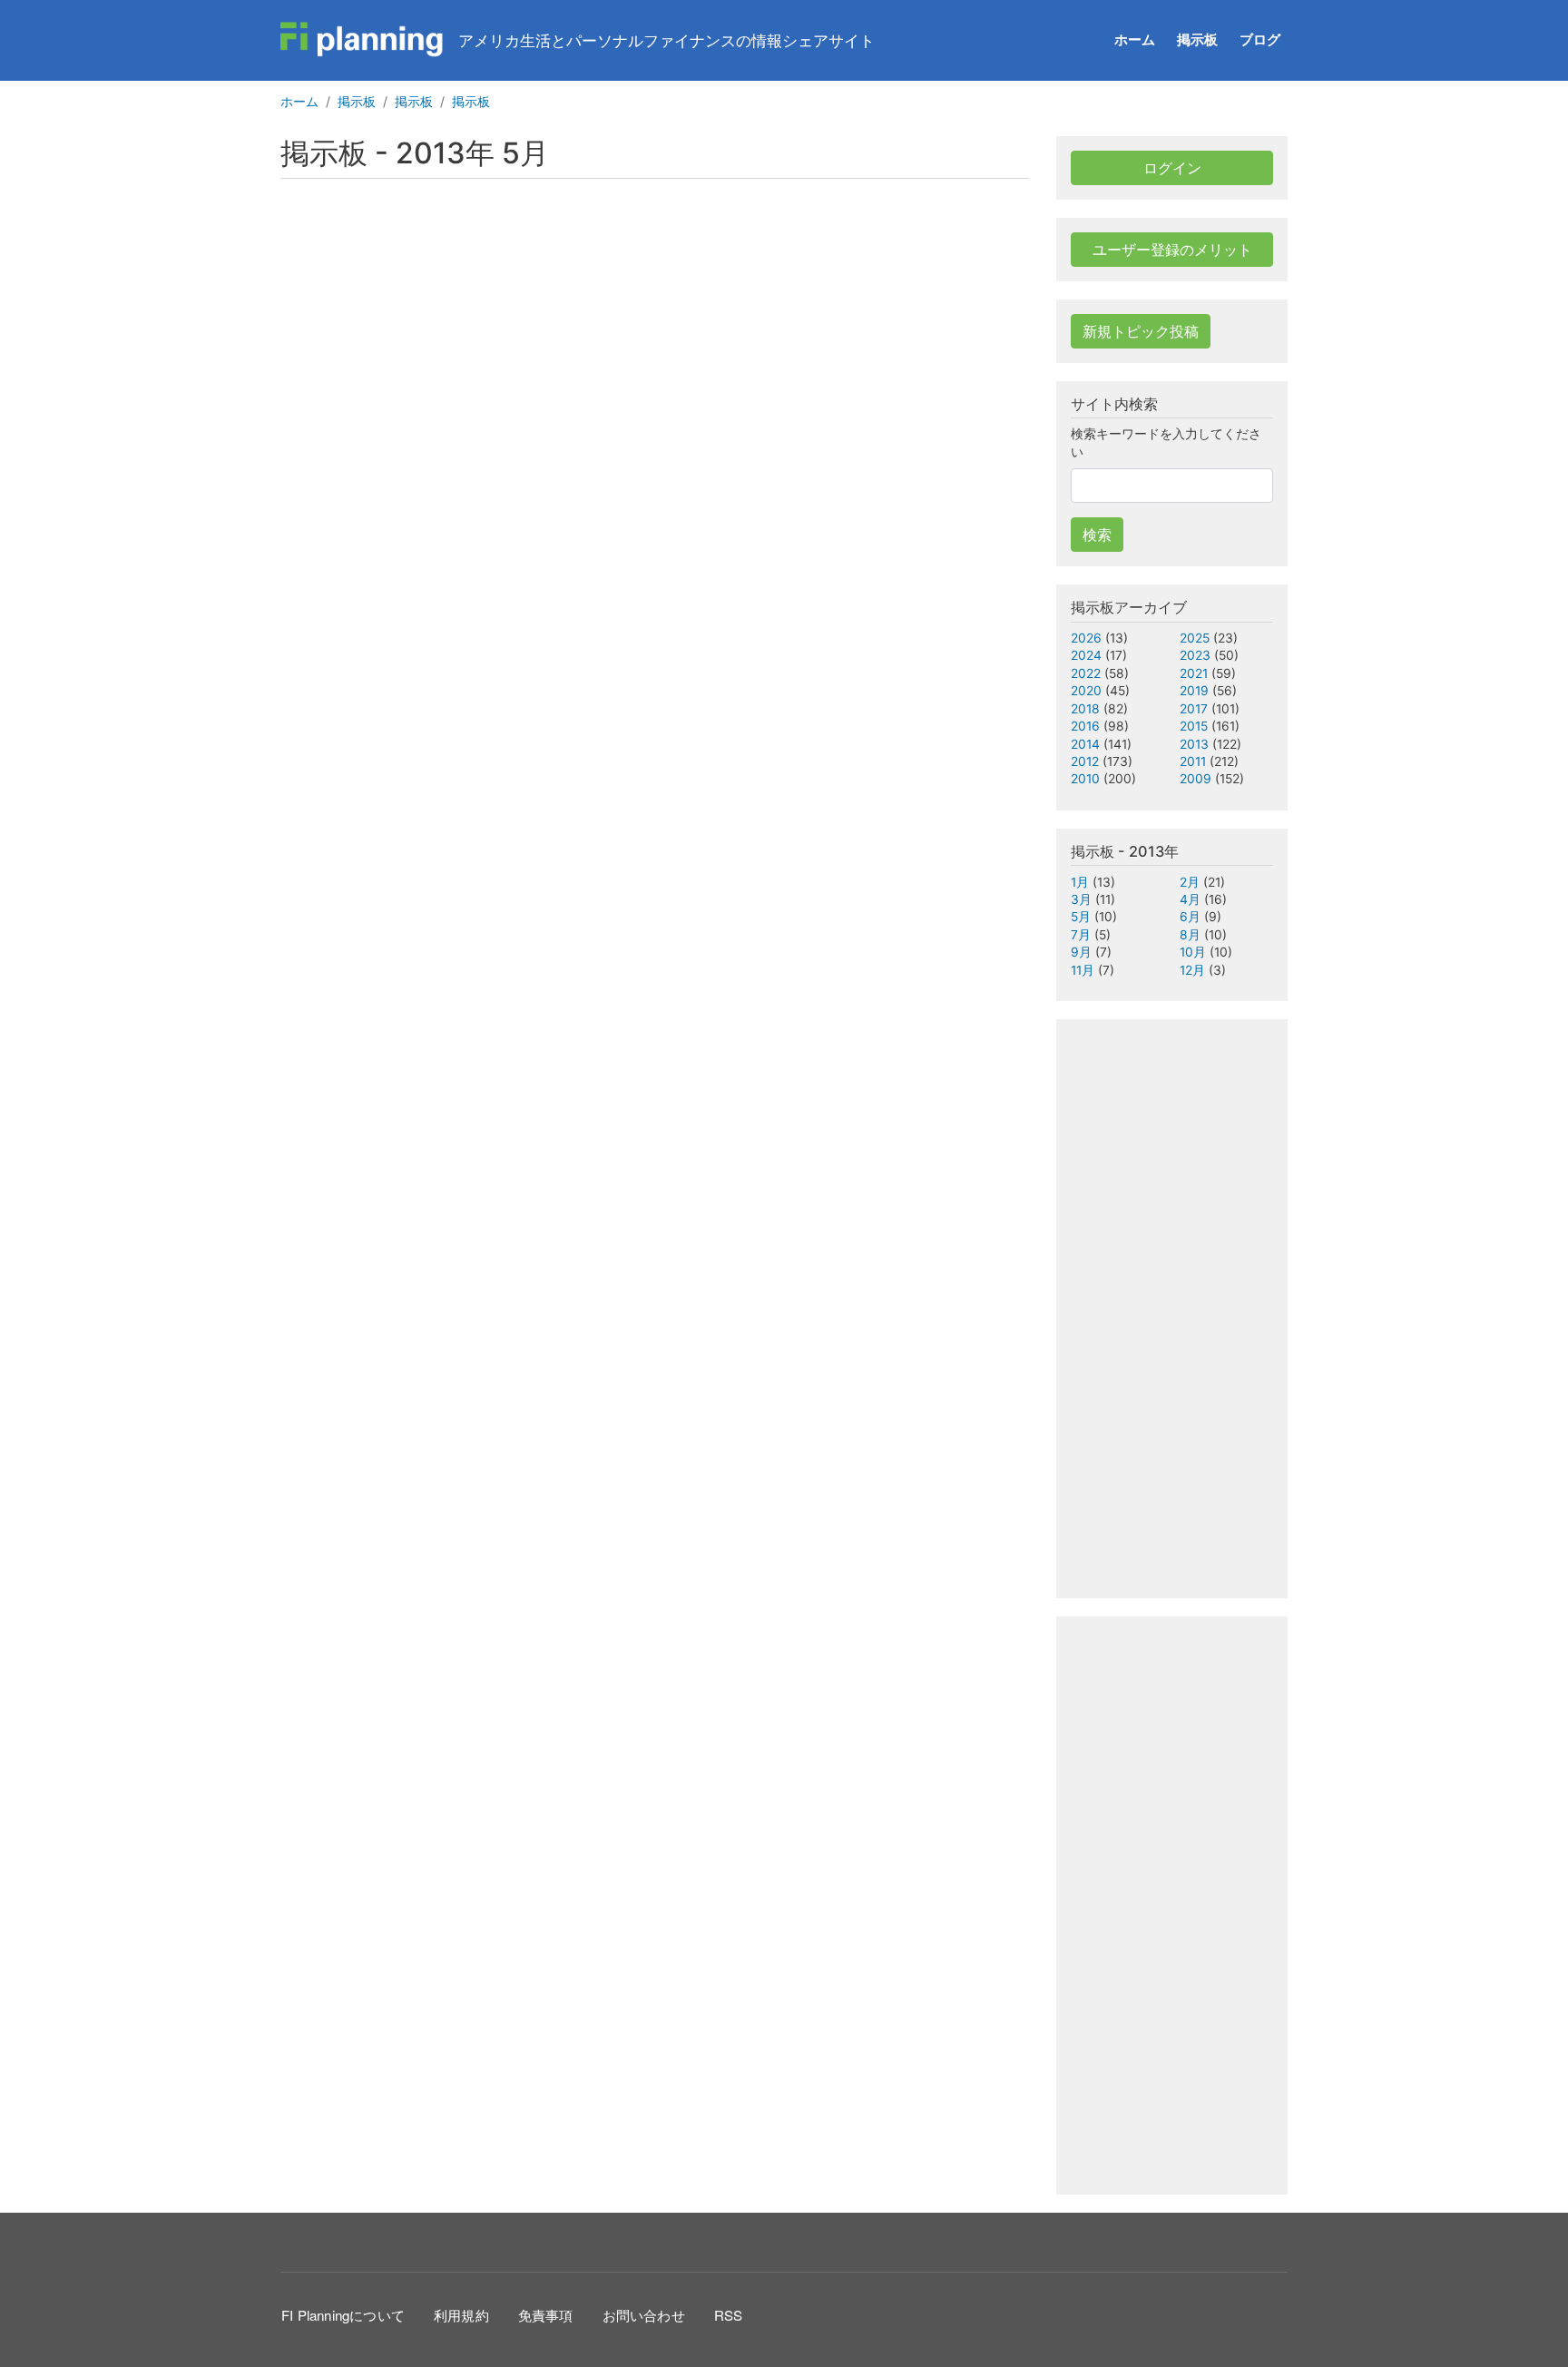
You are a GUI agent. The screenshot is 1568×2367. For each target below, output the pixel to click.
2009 (1196, 779)
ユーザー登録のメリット (1172, 250)
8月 (1190, 935)
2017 (1194, 709)
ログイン (1172, 168)
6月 (1190, 917)
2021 (1194, 673)
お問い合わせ (644, 2315)
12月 (1192, 970)
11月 (1083, 970)
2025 (1195, 638)
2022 (1086, 673)
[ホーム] (362, 40)
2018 (1085, 709)
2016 (1085, 726)
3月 (1081, 899)
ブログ (1260, 39)
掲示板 (1197, 39)
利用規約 (461, 2315)
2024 (1086, 655)
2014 (1085, 744)
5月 (1081, 917)
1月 (1080, 882)
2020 (1086, 691)
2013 (1194, 744)
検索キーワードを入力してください (1166, 442)
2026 (1086, 638)
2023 (1195, 655)
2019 (1194, 691)
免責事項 (546, 2315)
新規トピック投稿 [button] (1141, 331)
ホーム (1135, 39)
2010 (1085, 779)
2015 (1194, 726)
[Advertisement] (784, 342)
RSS (729, 2315)
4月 (1190, 899)
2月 (1190, 882)
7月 (1081, 935)
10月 (1193, 952)
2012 (1085, 761)
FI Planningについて (343, 2315)
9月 (1081, 952)
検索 (1097, 535)
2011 (1193, 761)
